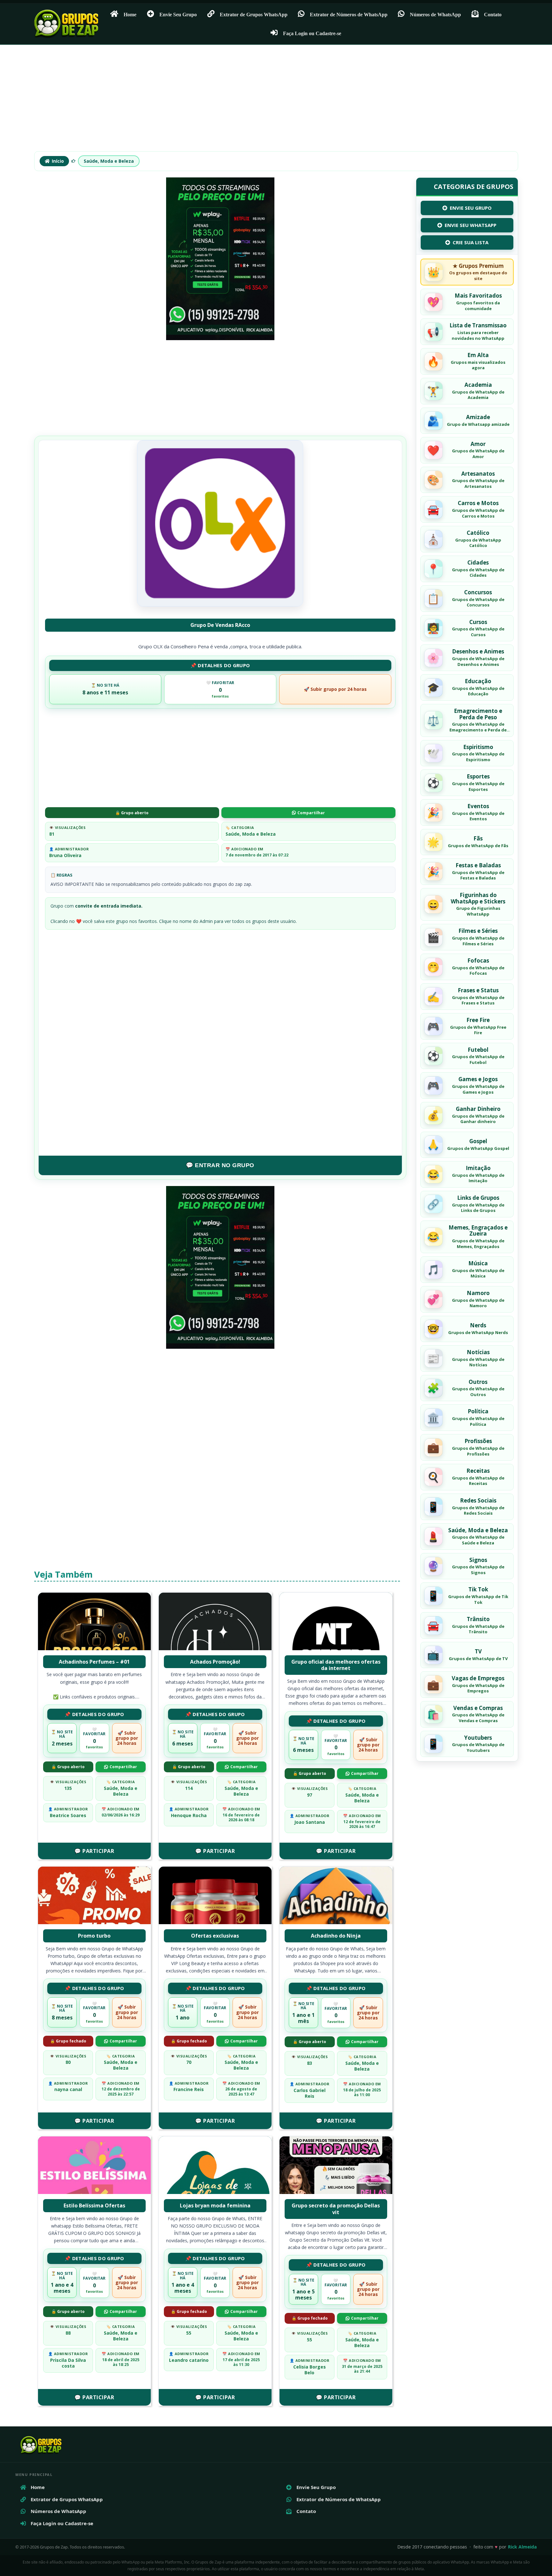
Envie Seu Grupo (178, 14)
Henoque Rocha (189, 1815)
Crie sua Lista (471, 242)
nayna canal (68, 2089)
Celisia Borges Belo (310, 2370)
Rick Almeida (522, 2547)
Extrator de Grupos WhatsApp (254, 14)
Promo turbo (94, 1936)
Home (130, 14)
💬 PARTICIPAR (94, 1851)
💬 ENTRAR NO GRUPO (220, 1165)
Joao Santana (310, 1822)
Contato (493, 14)
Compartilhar (311, 813)
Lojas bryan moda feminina (215, 2205)
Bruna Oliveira (65, 855)
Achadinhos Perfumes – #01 (94, 1662)
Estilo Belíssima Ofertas (94, 2205)
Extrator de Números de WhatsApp (349, 14)
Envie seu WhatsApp (471, 225)
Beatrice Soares (68, 1815)
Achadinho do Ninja (336, 1936)
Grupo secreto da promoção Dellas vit (336, 2209)
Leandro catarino (189, 2360)
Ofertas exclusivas (215, 1936)
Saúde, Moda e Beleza (109, 161)
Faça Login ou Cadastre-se (312, 33)
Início (58, 161)
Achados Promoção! (215, 1662)
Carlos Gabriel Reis (310, 2093)
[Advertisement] (276, 101)
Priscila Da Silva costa (68, 2363)
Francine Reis (189, 2089)
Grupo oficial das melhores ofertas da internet (336, 1665)
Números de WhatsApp (435, 14)
